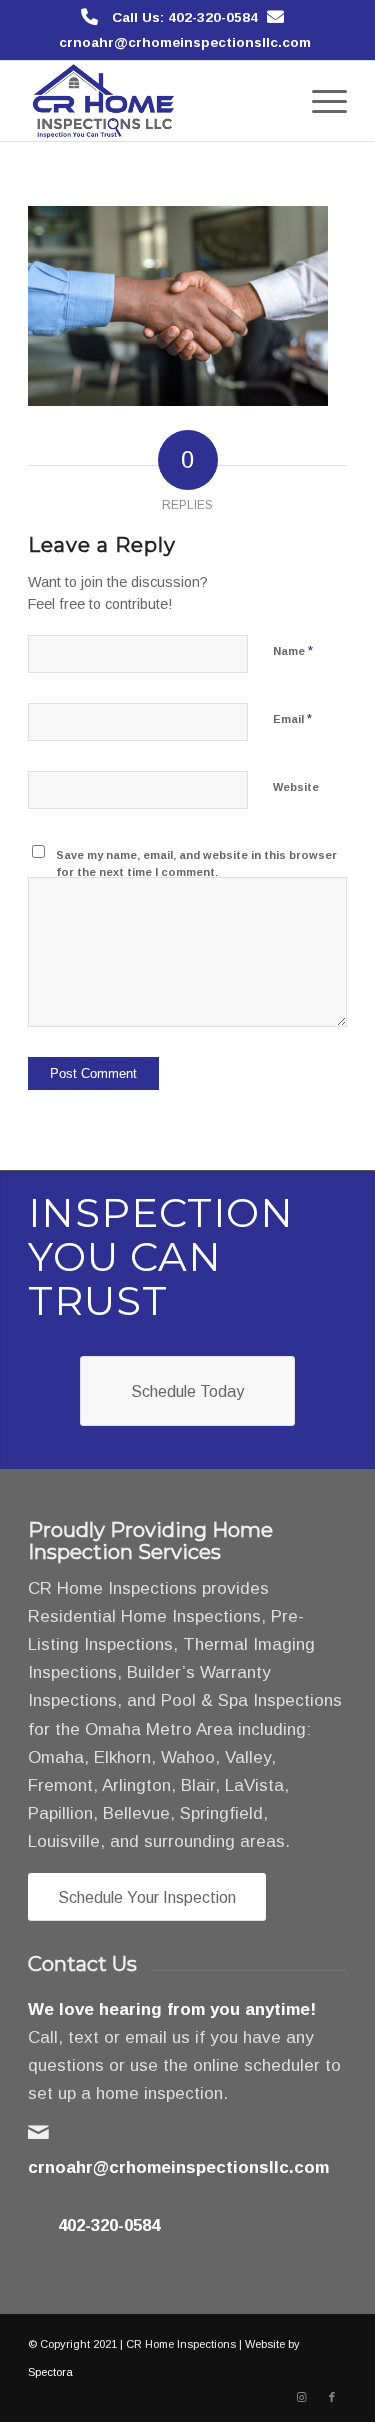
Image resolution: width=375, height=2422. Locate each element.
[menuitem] (319, 101)
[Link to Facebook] (332, 2397)
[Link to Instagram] (302, 2397)
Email (292, 718)
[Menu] (319, 101)
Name (293, 650)
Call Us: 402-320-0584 (185, 17)
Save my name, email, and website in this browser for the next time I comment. (196, 863)
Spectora (50, 2372)
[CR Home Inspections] (155, 101)
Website (296, 787)
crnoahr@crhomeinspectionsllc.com (185, 42)
